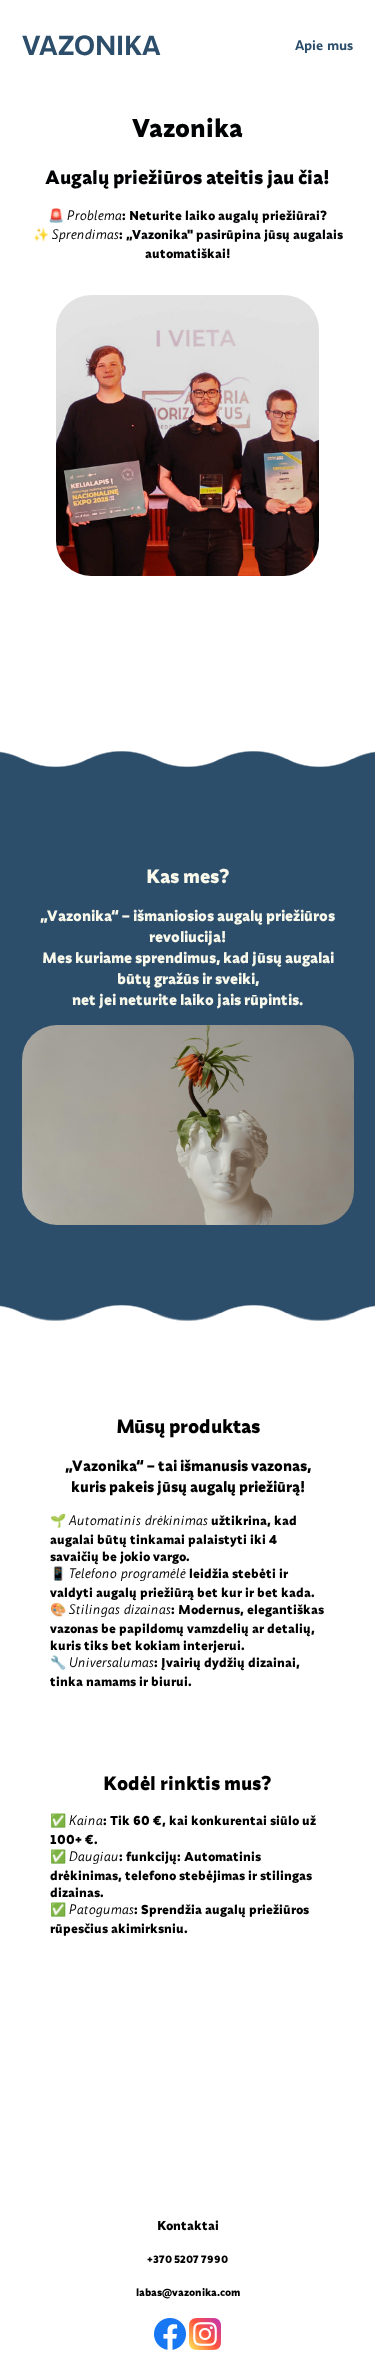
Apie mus (324, 46)
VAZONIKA (91, 46)
